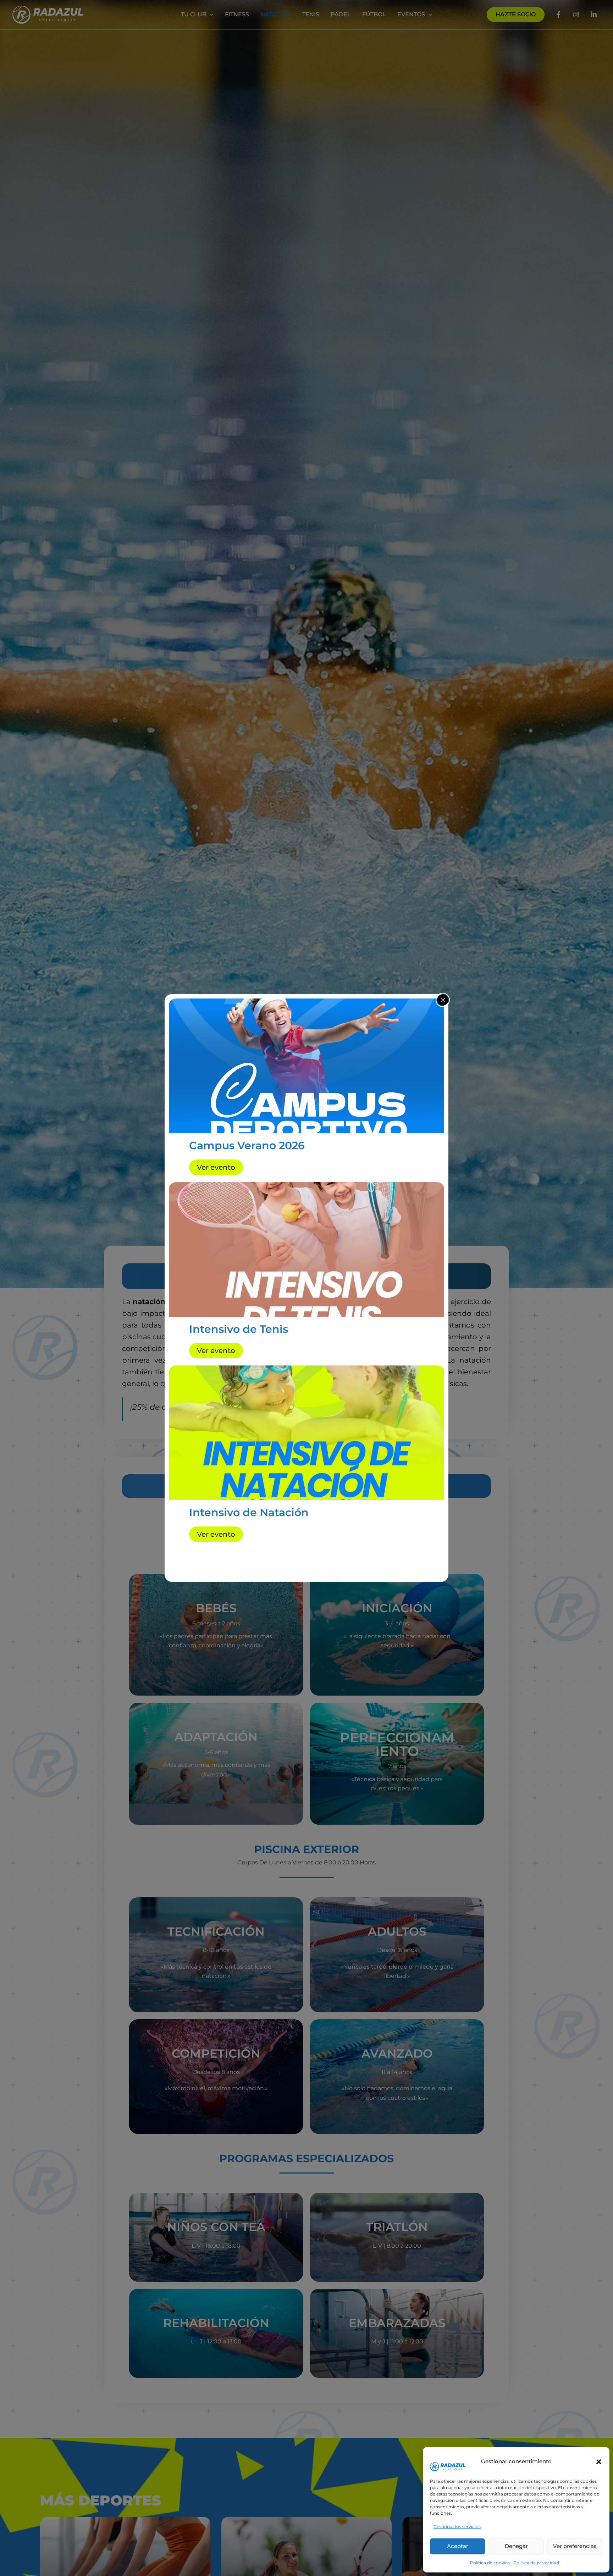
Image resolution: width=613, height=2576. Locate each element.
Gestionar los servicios (457, 2527)
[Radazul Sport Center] (448, 2457)
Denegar (516, 2546)
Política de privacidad (536, 2563)
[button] (599, 2462)
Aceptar (458, 2546)
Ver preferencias (575, 2546)
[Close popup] (443, 1000)
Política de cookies (490, 2563)
